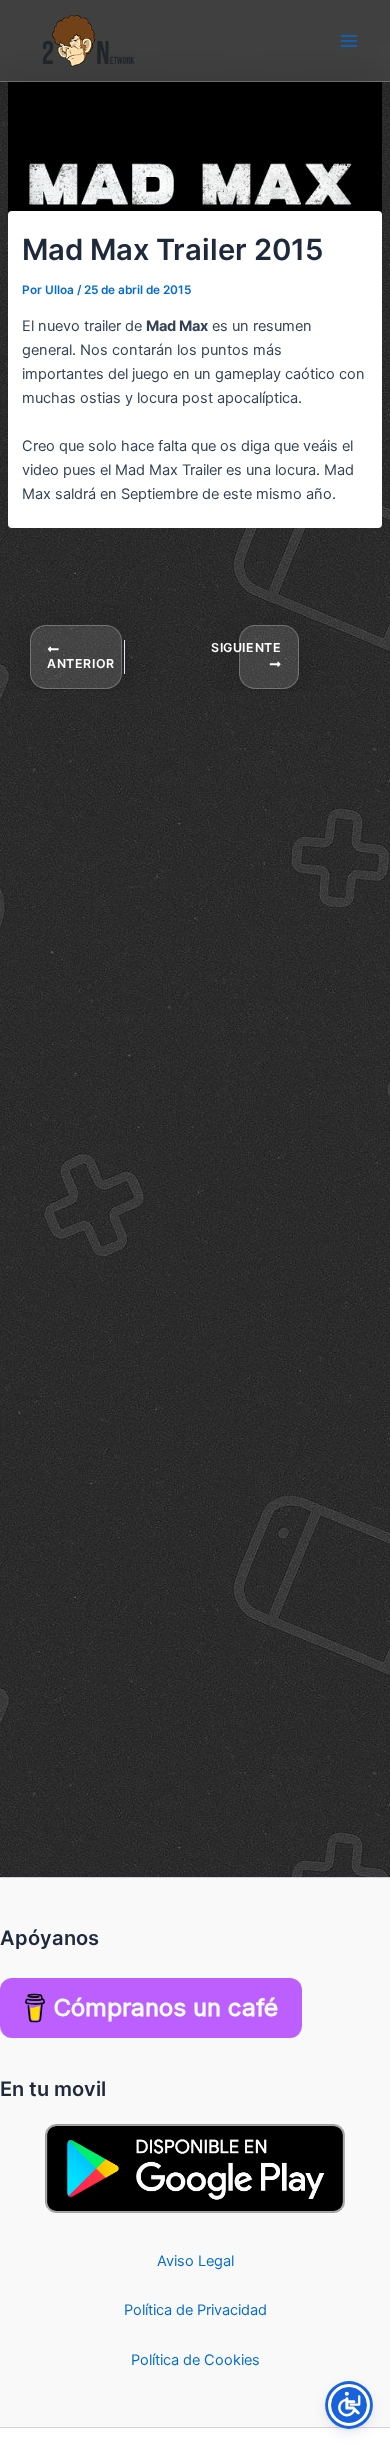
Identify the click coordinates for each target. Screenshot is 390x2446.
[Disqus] (195, 941)
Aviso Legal (195, 2261)
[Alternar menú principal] (349, 41)
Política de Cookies (195, 2360)
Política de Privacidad (195, 2310)
